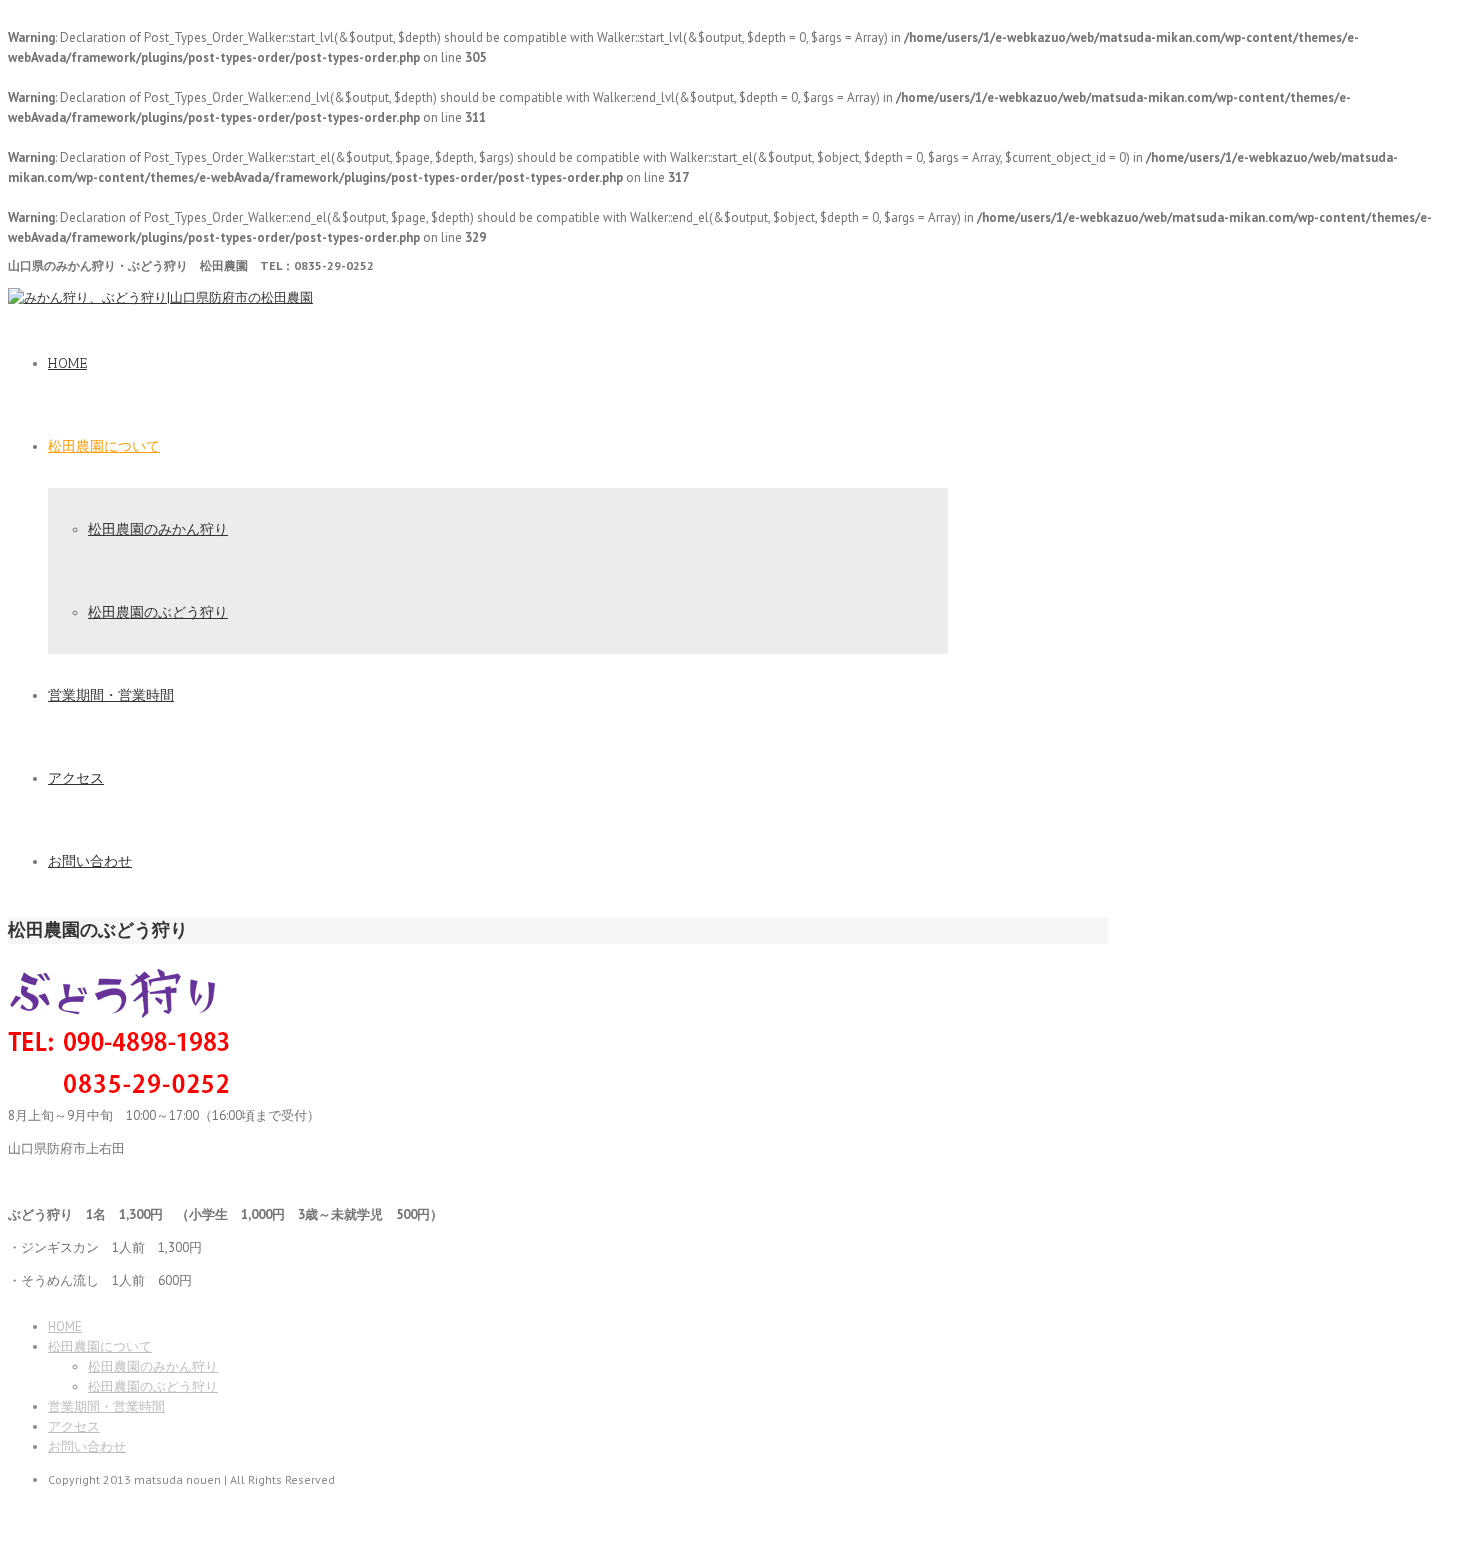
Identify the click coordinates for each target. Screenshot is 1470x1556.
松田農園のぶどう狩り (158, 612)
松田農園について (104, 446)
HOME (67, 363)
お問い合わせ (90, 861)
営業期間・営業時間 (111, 695)
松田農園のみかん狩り (158, 529)
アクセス (76, 778)
